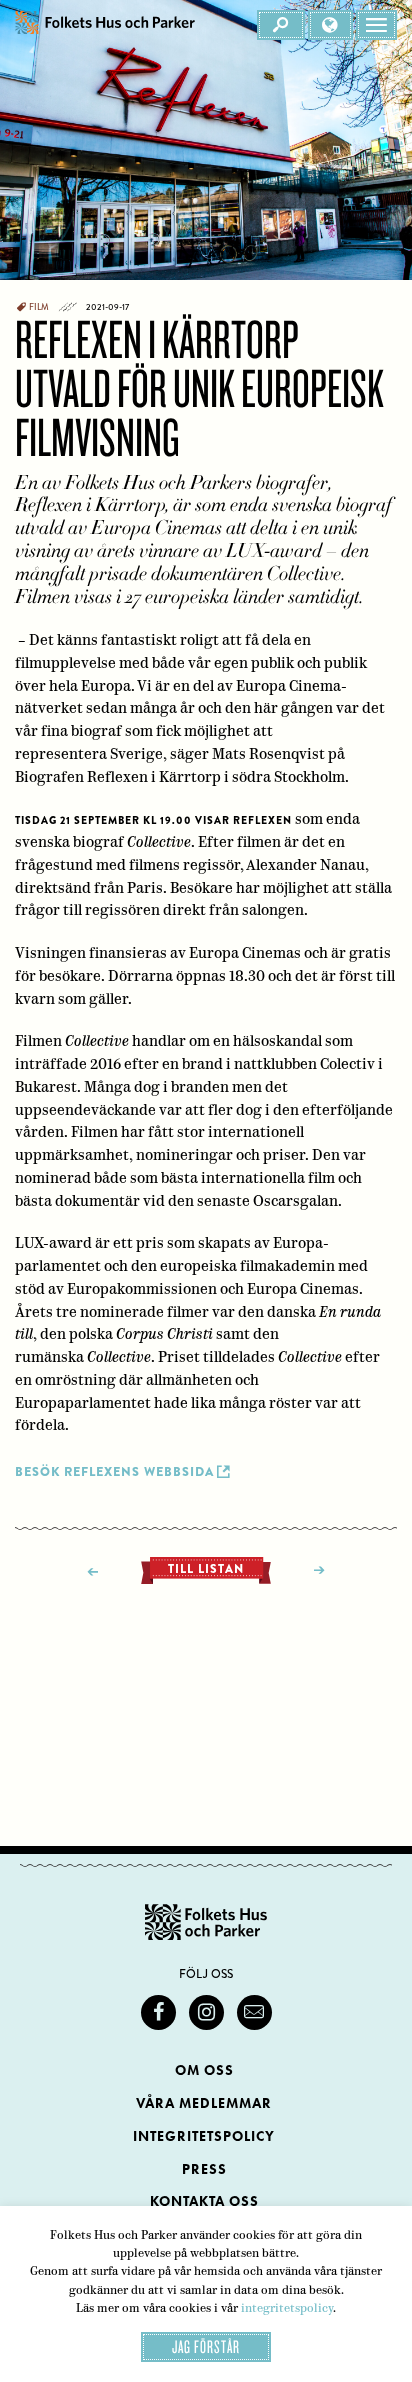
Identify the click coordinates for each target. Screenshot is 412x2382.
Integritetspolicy (204, 2136)
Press (204, 2169)
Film (39, 307)
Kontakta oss (204, 2201)
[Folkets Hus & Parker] (105, 25)
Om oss (204, 2070)
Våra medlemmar (204, 2103)
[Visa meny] (376, 25)
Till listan (206, 1569)
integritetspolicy (287, 2308)
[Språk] (330, 25)
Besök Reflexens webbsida (114, 1472)
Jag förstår (206, 2346)
